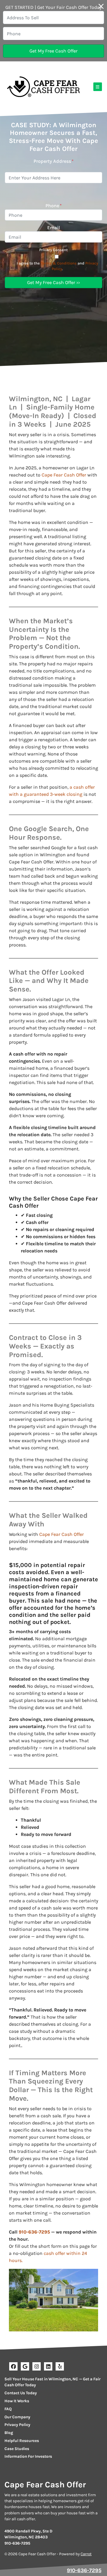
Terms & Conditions (59, 263)
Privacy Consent (53, 250)
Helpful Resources (22, 2441)
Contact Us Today (21, 2393)
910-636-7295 (34, 2232)
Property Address (54, 161)
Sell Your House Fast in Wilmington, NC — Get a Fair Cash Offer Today (52, 2382)
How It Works (17, 2401)
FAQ (8, 2409)
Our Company (17, 2417)
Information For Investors (28, 2456)
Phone (54, 206)
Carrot (86, 2554)
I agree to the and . (57, 266)
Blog (9, 2433)
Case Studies (17, 2449)
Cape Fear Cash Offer (64, 475)
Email (54, 228)
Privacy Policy (17, 2425)
